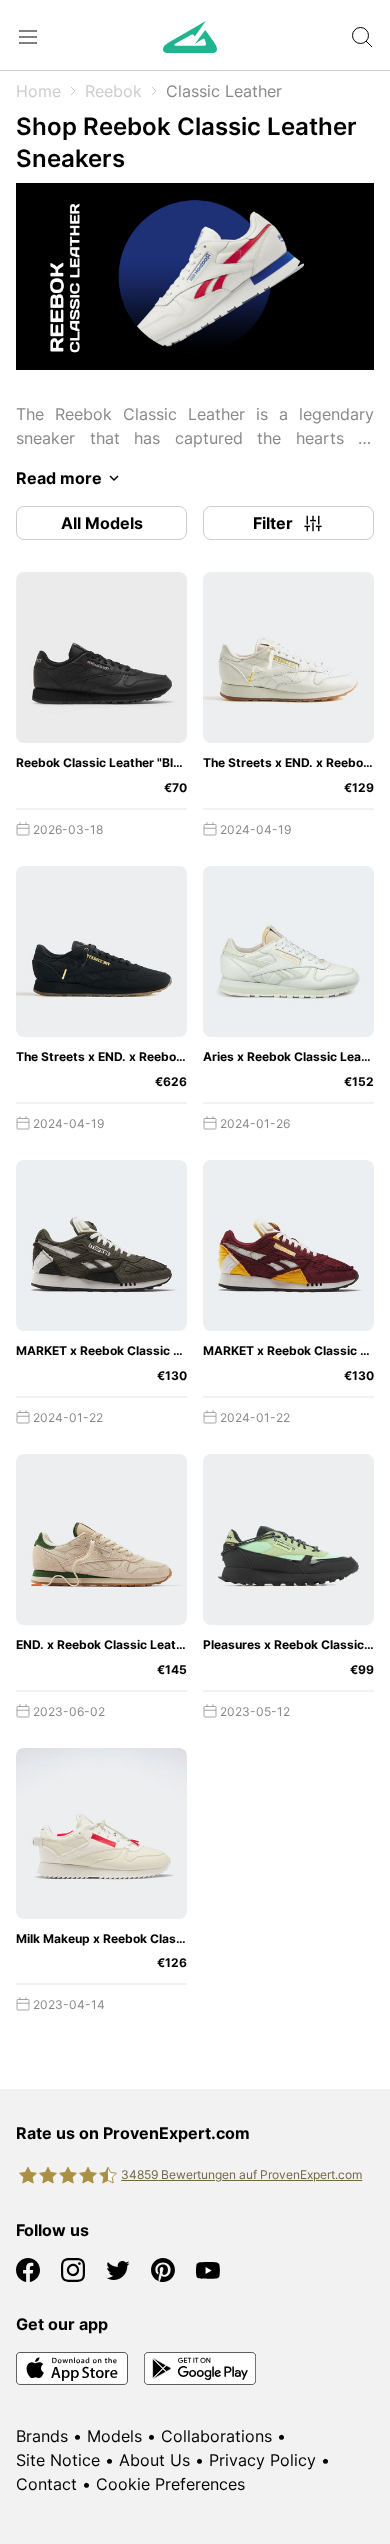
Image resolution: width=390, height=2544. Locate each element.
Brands (42, 2436)
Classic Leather (224, 91)
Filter (273, 523)
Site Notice (58, 2460)
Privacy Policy (262, 2460)
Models (114, 2436)
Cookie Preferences (170, 2484)
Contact (46, 2484)
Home (38, 91)
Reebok (113, 91)
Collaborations (216, 2436)
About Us (154, 2460)
